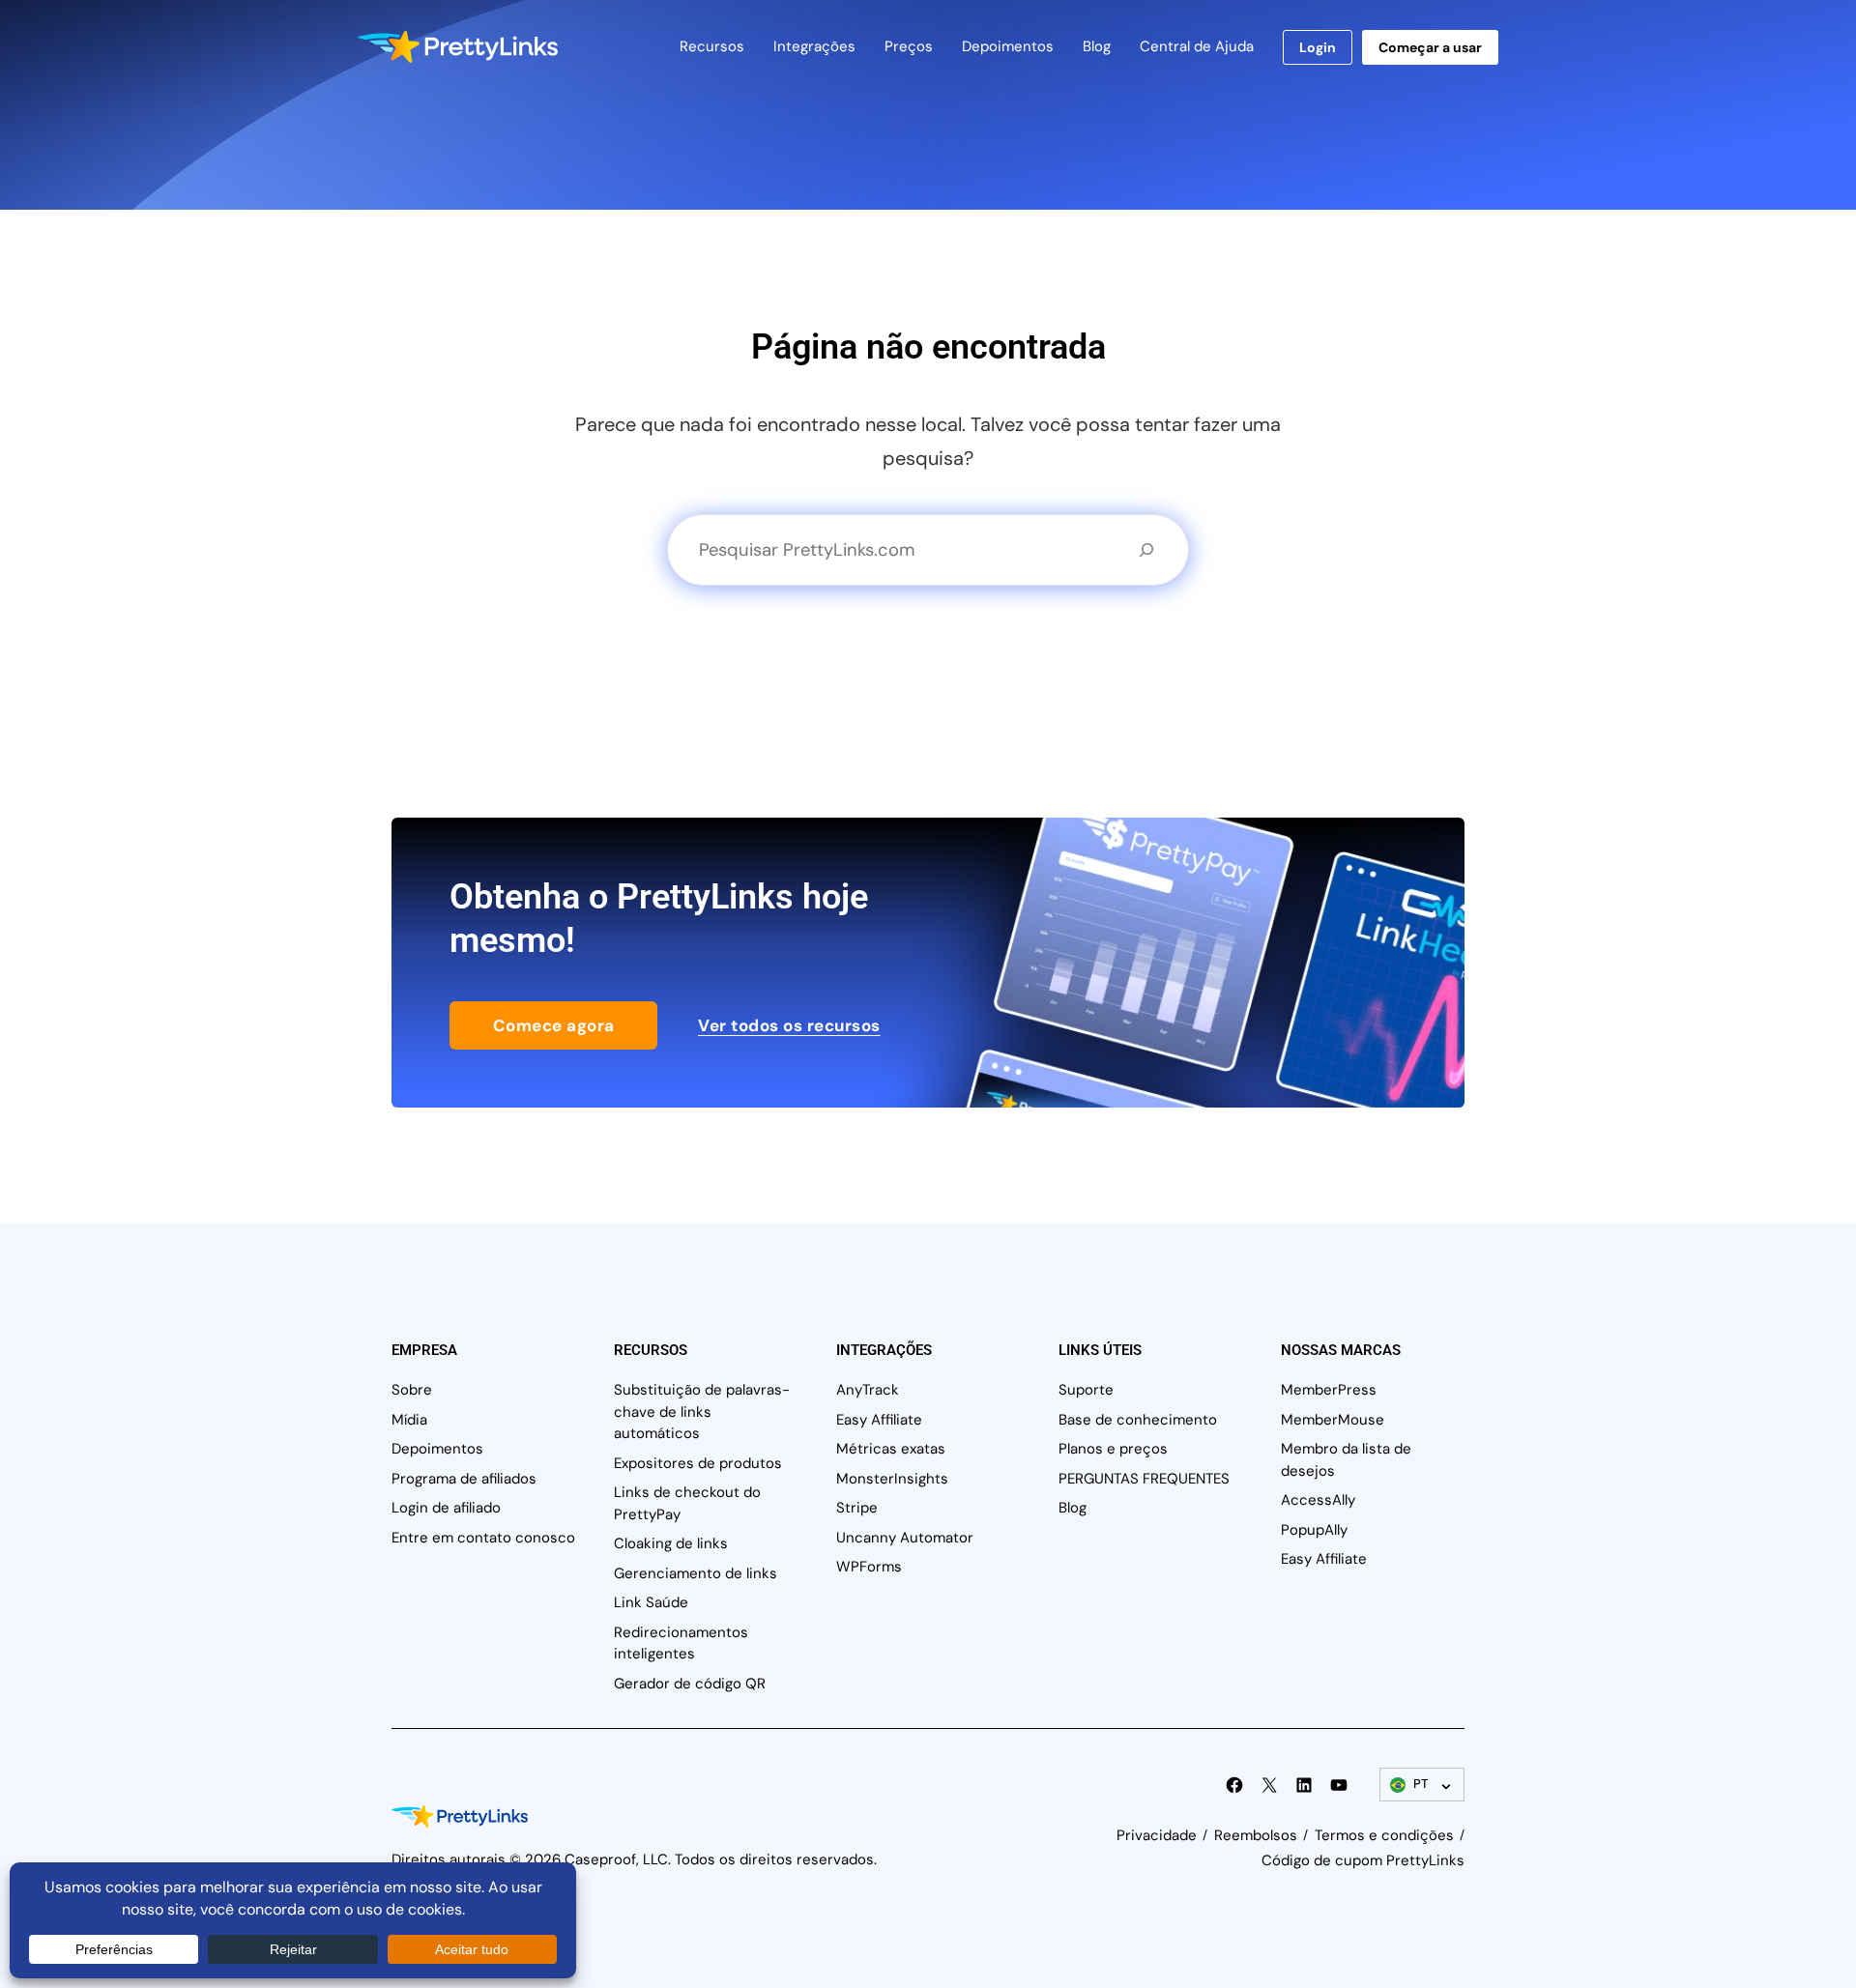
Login (1318, 47)
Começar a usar (1430, 47)
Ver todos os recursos (789, 1025)
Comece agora (554, 1025)
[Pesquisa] (1146, 550)
